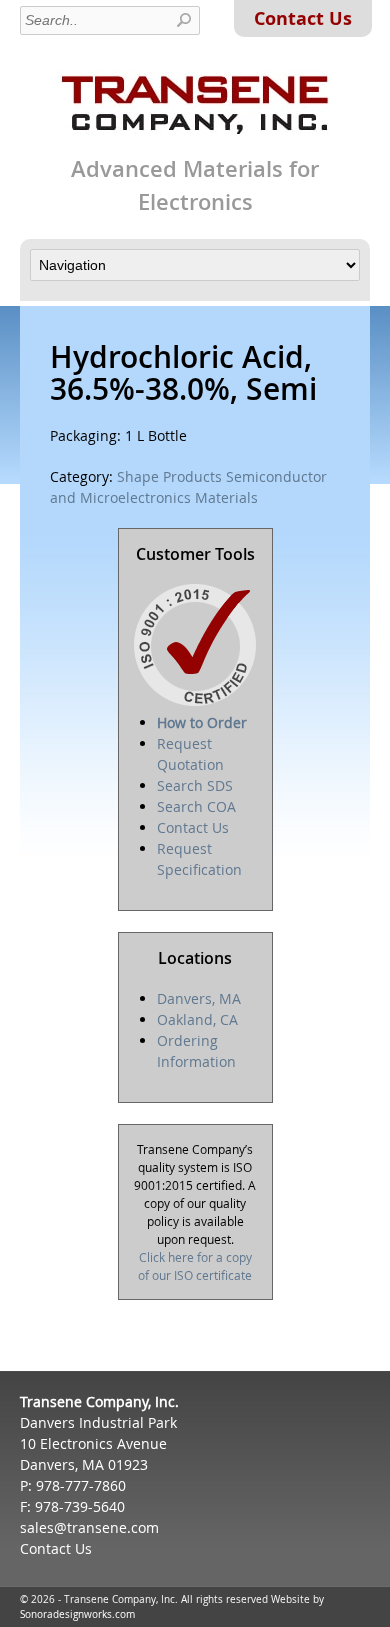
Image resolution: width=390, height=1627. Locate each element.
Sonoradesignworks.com (77, 1614)
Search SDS (195, 785)
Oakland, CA (197, 1019)
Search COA (196, 806)
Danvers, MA (199, 998)
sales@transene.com (89, 1527)
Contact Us (303, 18)
